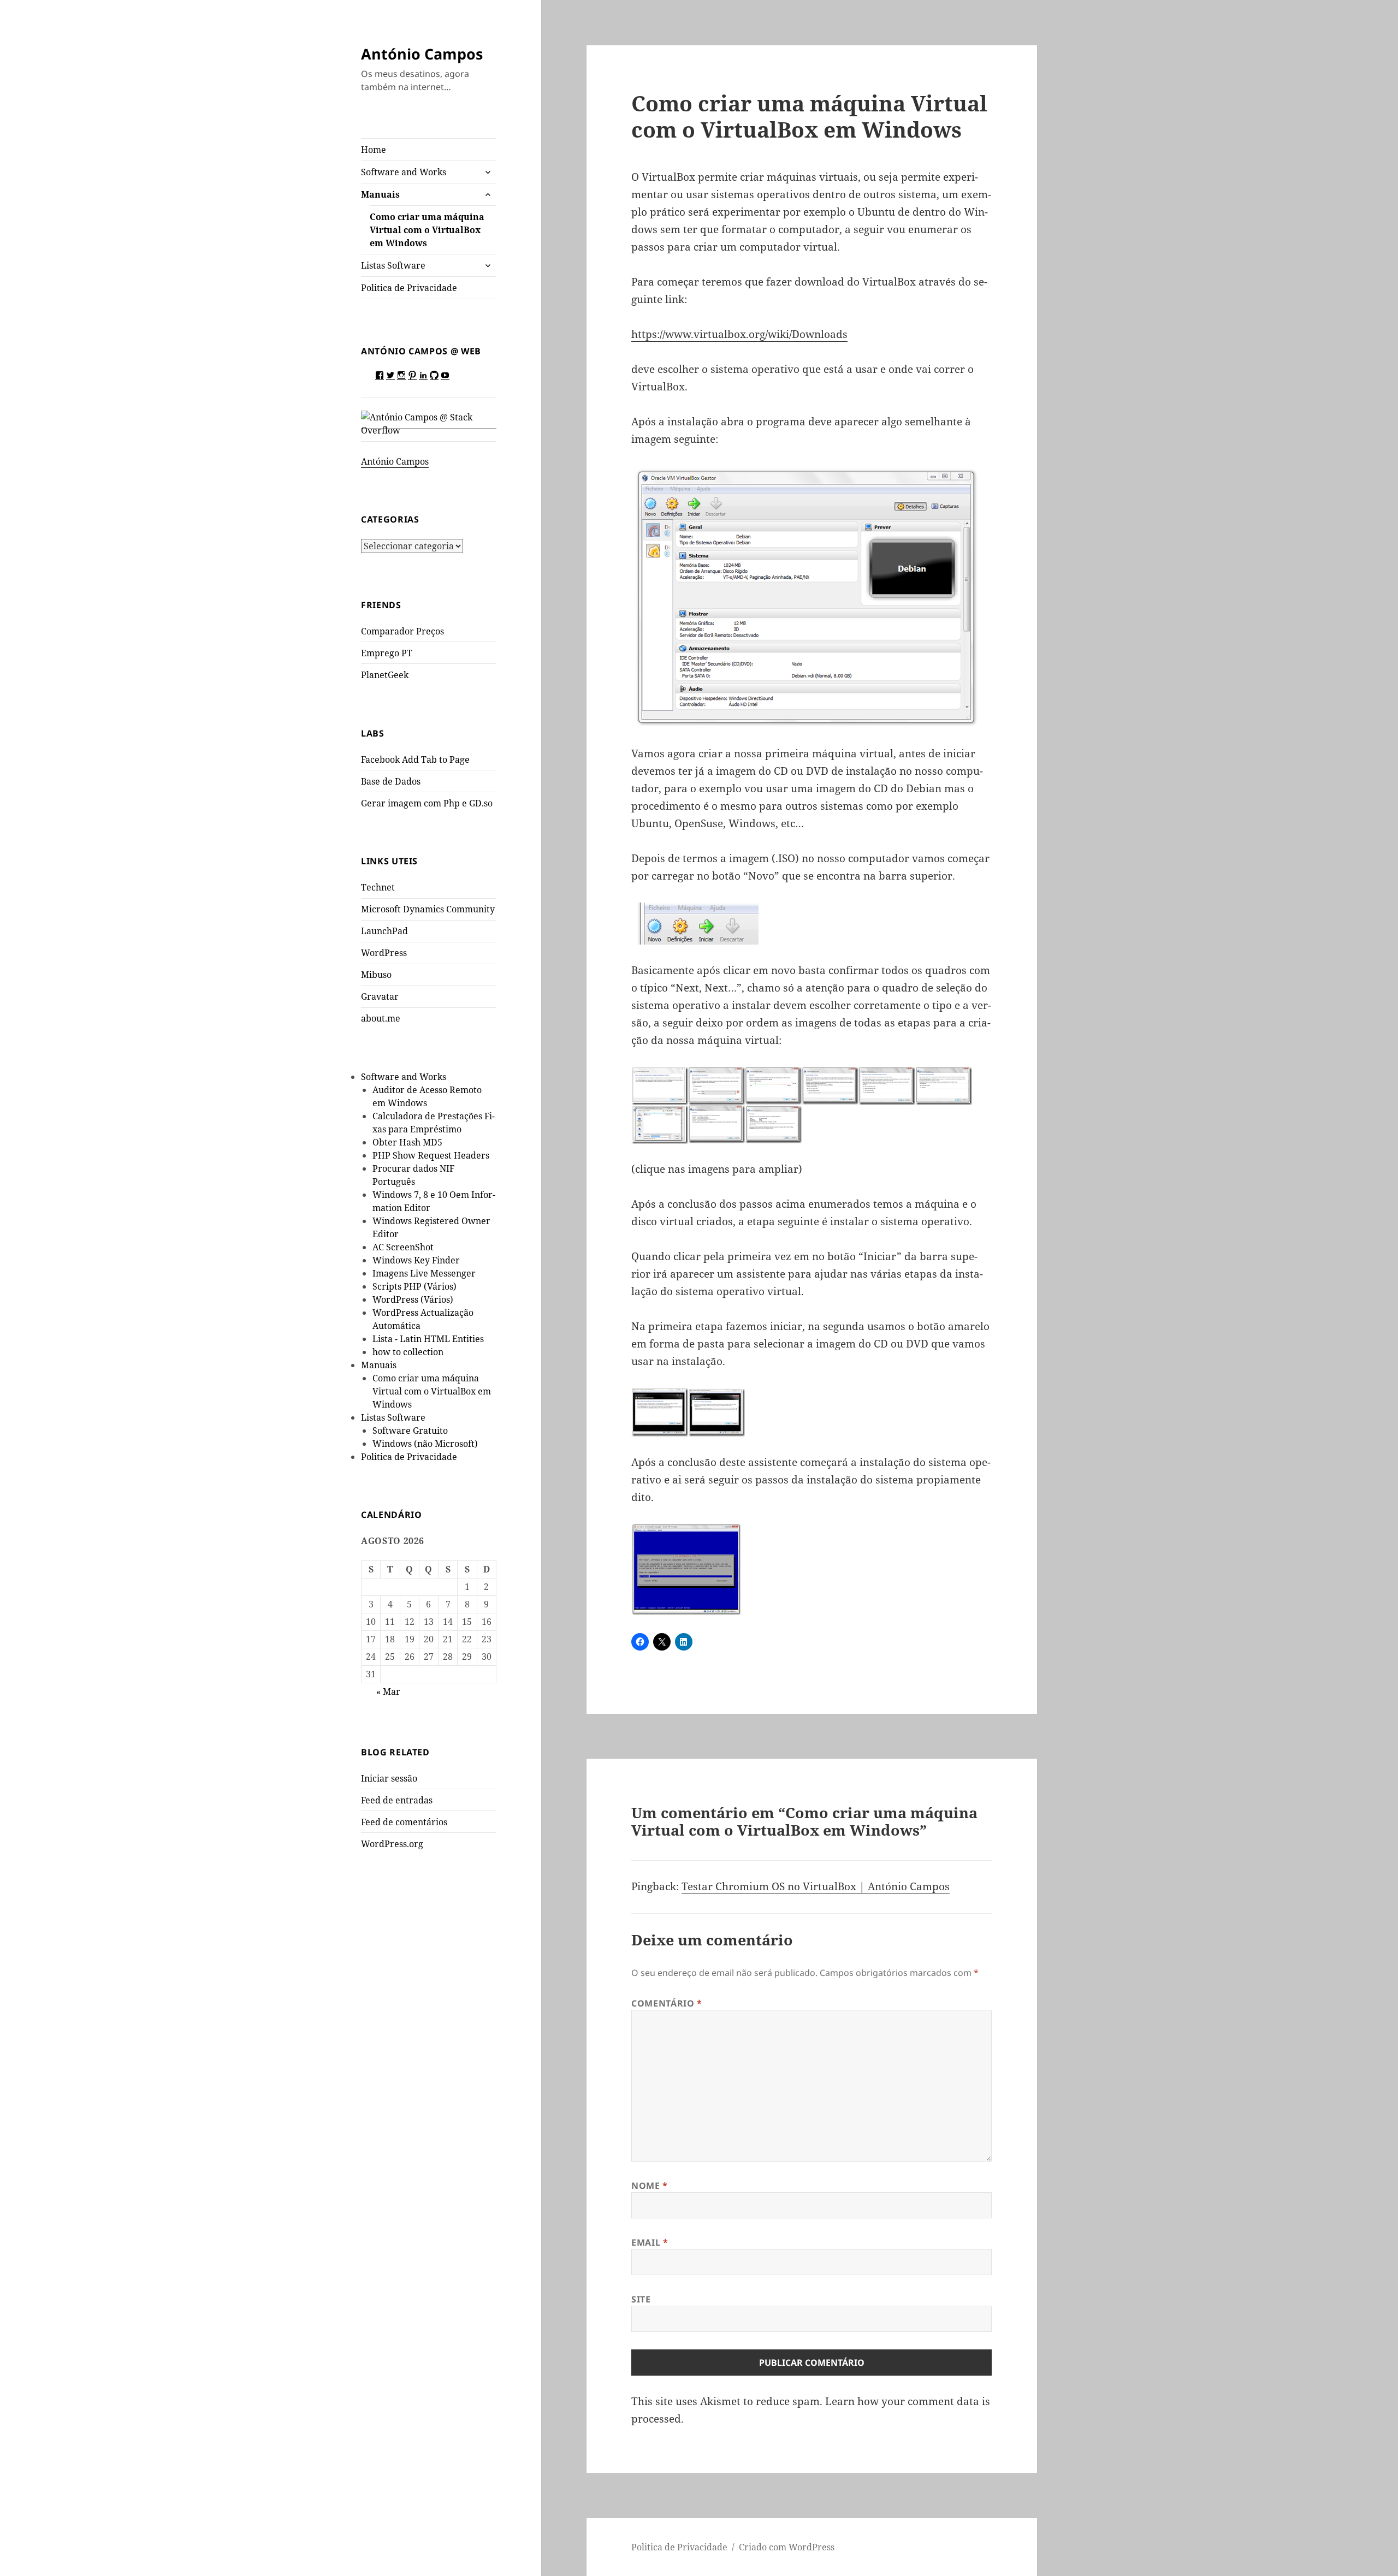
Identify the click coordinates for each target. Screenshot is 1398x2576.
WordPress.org (392, 1844)
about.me (381, 1018)
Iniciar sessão (389, 1778)
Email (650, 2242)
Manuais (380, 194)
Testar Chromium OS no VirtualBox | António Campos (816, 1886)
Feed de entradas (397, 1800)
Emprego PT (387, 653)
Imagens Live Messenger (424, 1273)
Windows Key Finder (416, 1260)
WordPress (384, 953)
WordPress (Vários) (413, 1299)
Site (641, 2299)
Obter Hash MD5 (407, 1142)
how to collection (408, 1352)
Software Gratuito (410, 1431)
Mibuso (376, 975)
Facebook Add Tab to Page (415, 759)
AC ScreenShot (403, 1247)
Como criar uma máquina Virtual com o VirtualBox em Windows (427, 230)
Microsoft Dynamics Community (428, 909)
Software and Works (404, 172)
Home (374, 150)
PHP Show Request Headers (431, 1155)
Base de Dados (391, 781)
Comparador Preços (402, 631)
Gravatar (380, 996)
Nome (650, 2186)
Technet (378, 887)
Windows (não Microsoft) (425, 1444)
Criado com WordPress (787, 2547)
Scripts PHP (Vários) (414, 1286)
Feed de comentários (404, 1822)
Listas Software (393, 265)
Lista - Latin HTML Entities (428, 1339)
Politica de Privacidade (409, 288)
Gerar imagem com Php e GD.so (427, 803)
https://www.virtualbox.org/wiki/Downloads (739, 334)
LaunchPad (384, 931)
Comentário (667, 2003)
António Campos (422, 54)
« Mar (388, 1691)
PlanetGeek (385, 675)
